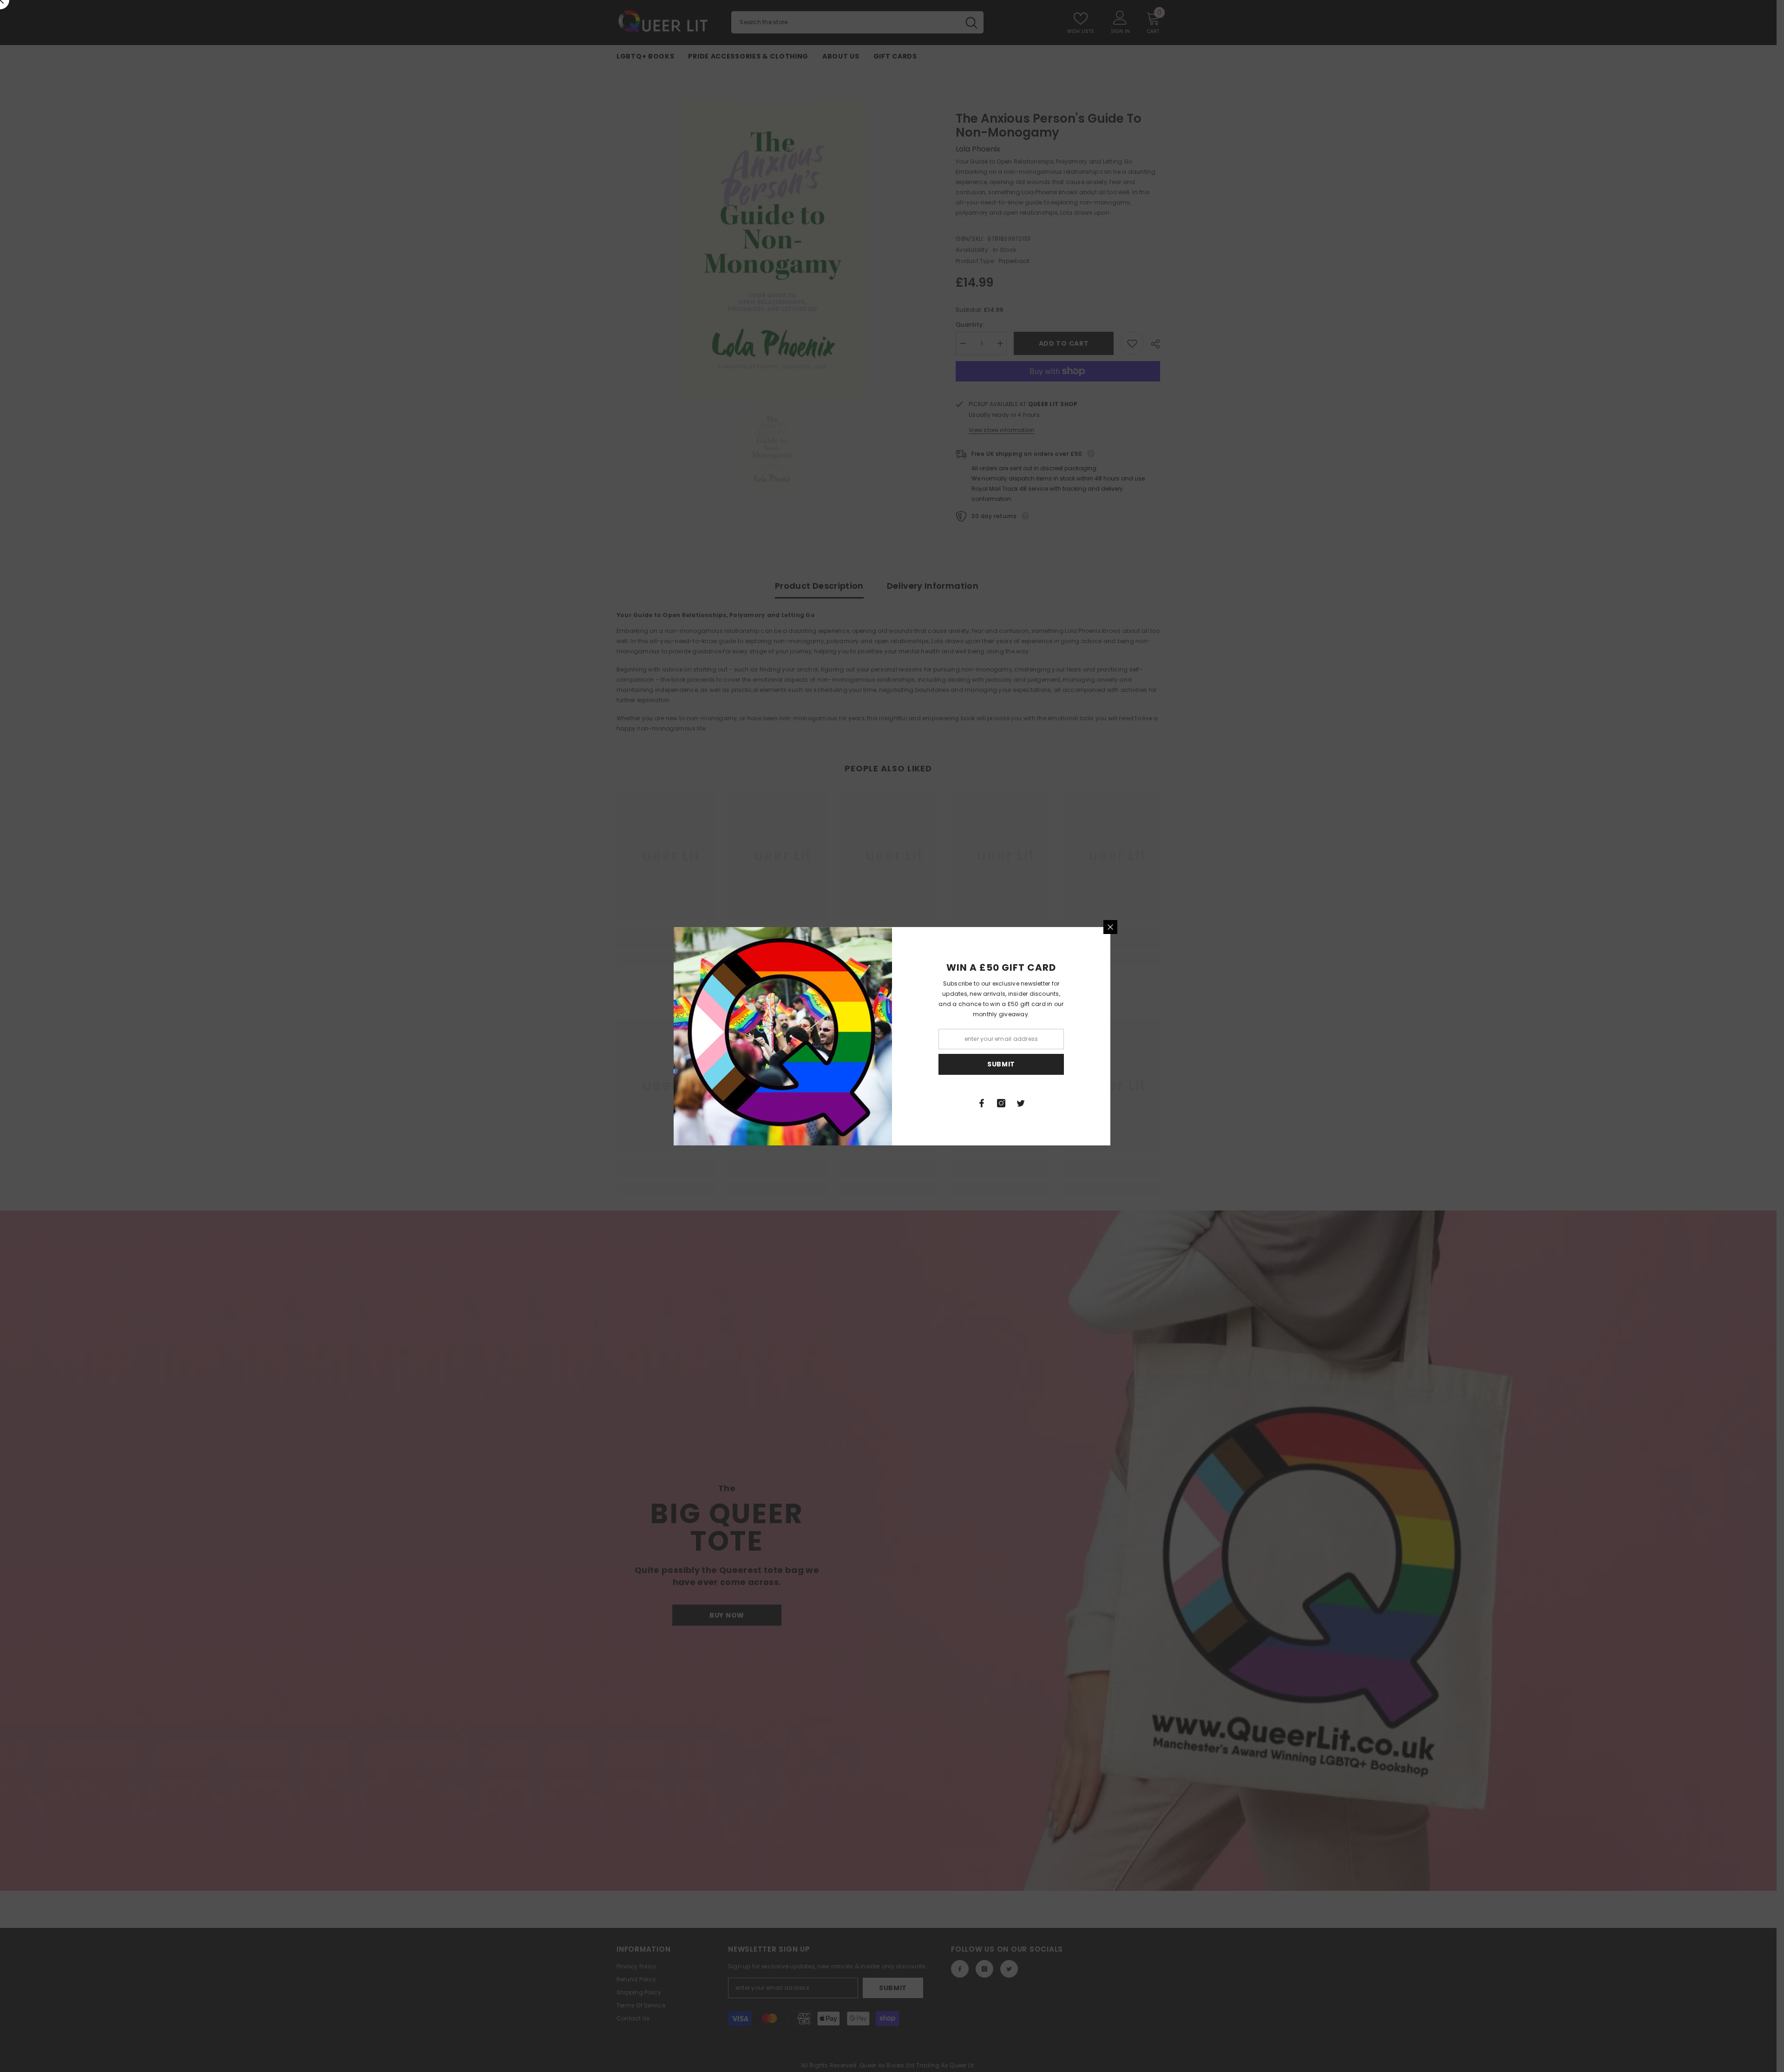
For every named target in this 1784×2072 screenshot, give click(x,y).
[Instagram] (1001, 1103)
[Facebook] (982, 1103)
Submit (1001, 1064)
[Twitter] (1021, 1103)
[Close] (1110, 927)
